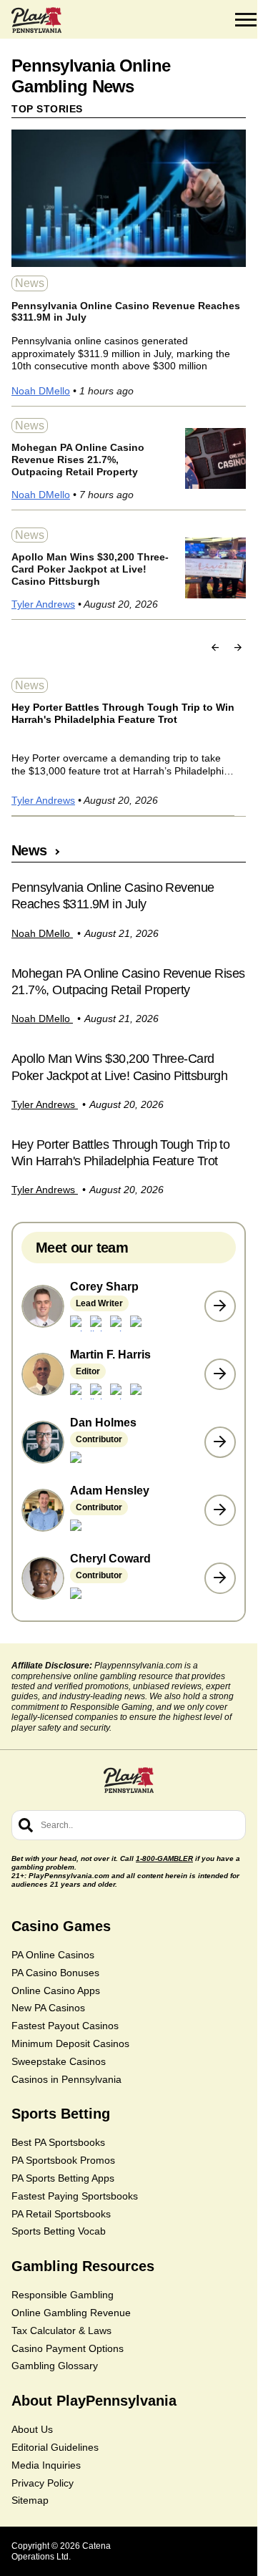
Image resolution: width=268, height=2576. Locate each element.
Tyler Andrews (43, 604)
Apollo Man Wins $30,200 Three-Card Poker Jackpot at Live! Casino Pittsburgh (90, 569)
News (30, 283)
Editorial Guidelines (55, 2447)
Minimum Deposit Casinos (70, 2043)
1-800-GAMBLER (164, 1858)
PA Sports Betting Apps (63, 2178)
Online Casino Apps (56, 1991)
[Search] (26, 1825)
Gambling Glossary (55, 2366)
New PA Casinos (48, 2008)
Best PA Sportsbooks (58, 2142)
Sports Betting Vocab (59, 2231)
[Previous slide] (215, 647)
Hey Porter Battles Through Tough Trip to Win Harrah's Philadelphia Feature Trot (123, 713)
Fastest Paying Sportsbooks (75, 2196)
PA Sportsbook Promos (63, 2160)
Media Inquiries (46, 2465)
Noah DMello (41, 391)
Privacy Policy (43, 2483)
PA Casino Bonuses (55, 1973)
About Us (32, 2429)
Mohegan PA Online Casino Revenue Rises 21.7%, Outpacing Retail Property (78, 460)
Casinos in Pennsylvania (66, 2079)
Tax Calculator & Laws (61, 2330)
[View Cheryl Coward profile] (220, 1578)
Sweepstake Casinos (59, 2061)
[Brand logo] (36, 20)
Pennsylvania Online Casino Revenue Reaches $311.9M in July (126, 312)
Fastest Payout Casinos (65, 2026)
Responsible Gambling (63, 2295)
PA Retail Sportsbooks (61, 2214)
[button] (246, 20)
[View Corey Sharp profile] (220, 1306)
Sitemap (30, 2500)
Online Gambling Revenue (71, 2313)
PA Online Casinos (53, 1955)
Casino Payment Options (68, 2348)
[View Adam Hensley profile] (220, 1510)
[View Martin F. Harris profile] (220, 1374)
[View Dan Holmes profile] (220, 1442)
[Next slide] (238, 647)
